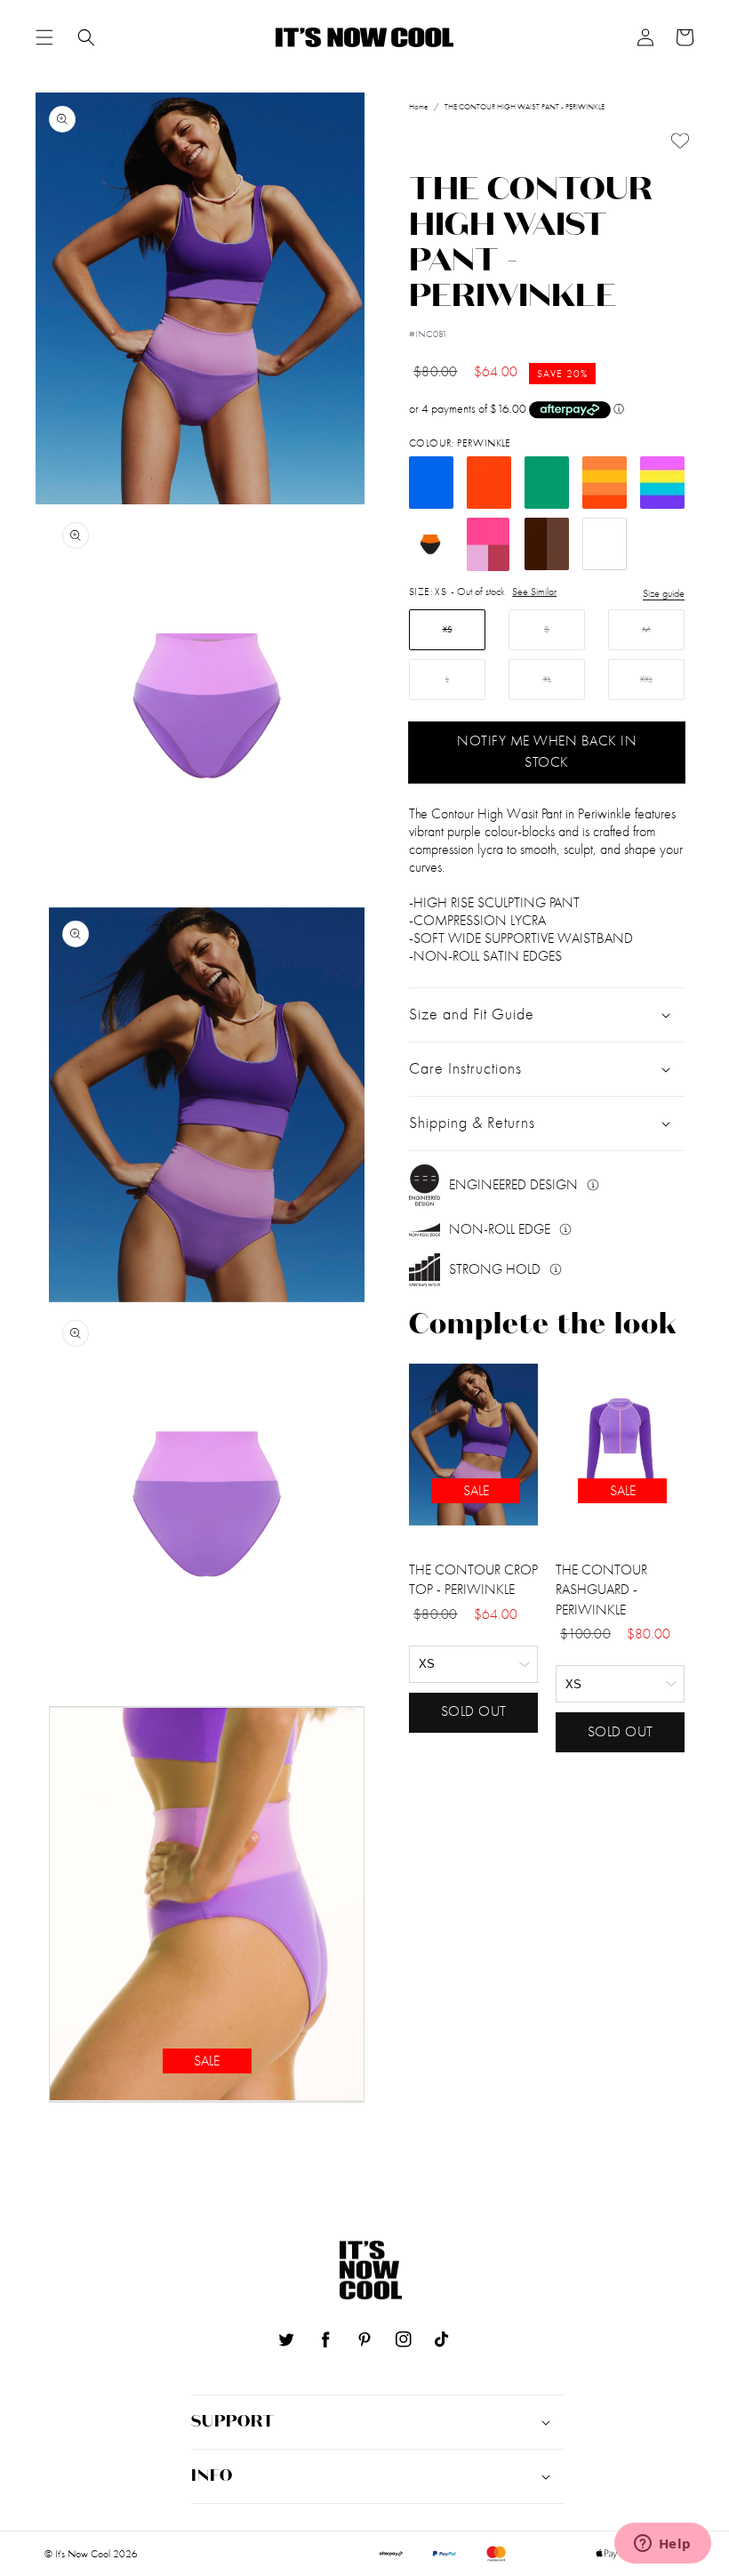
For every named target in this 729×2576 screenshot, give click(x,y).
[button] (44, 37)
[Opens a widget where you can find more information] (662, 2545)
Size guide (664, 593)
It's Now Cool (83, 2554)
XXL (646, 679)
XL (547, 679)
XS (448, 629)
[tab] (44, 37)
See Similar (534, 592)
